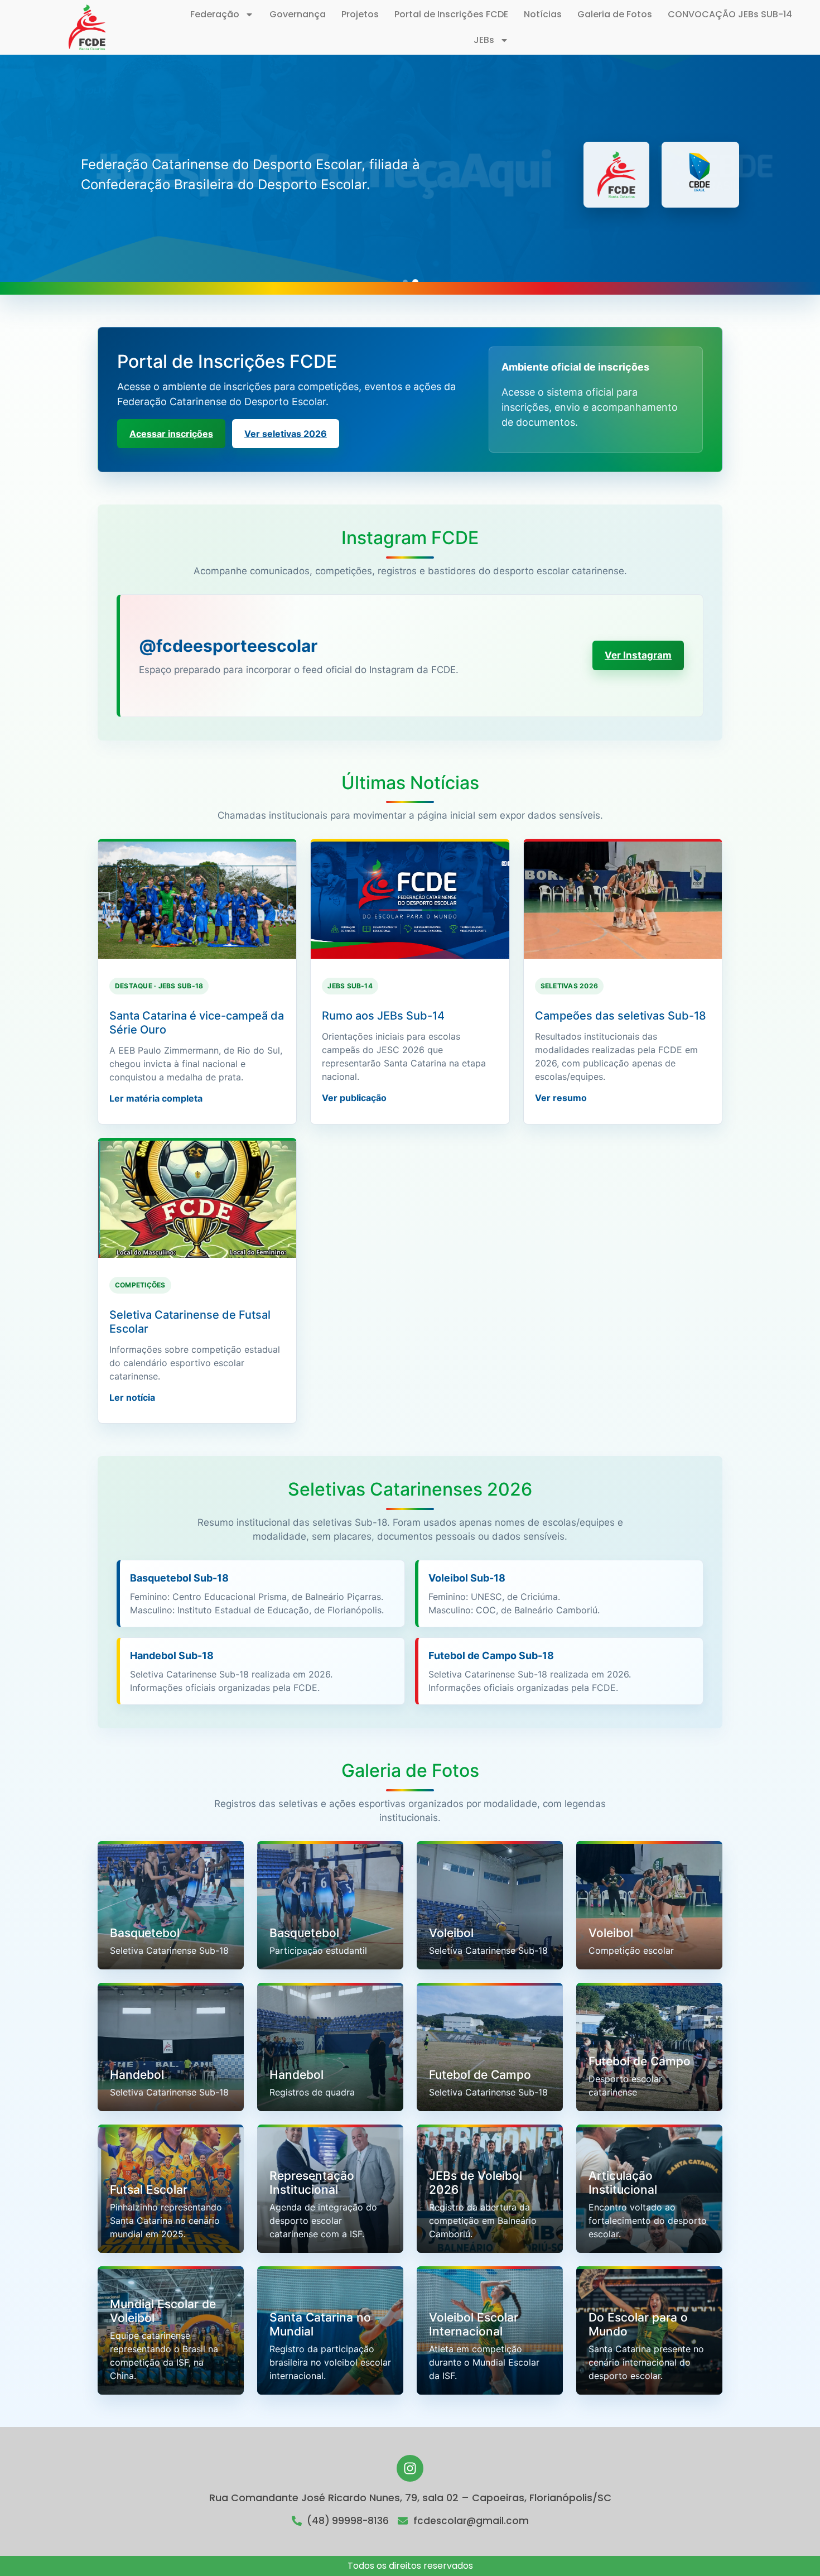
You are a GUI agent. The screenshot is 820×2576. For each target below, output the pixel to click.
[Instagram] (410, 2468)
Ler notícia (132, 1397)
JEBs (484, 40)
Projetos (360, 14)
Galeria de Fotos (615, 14)
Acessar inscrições (171, 434)
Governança (298, 14)
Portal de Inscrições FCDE (451, 14)
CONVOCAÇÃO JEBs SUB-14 (730, 14)
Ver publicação (354, 1098)
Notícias (543, 14)
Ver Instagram (638, 655)
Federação (215, 14)
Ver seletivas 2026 (286, 434)
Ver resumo (561, 1098)
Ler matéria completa (156, 1098)
